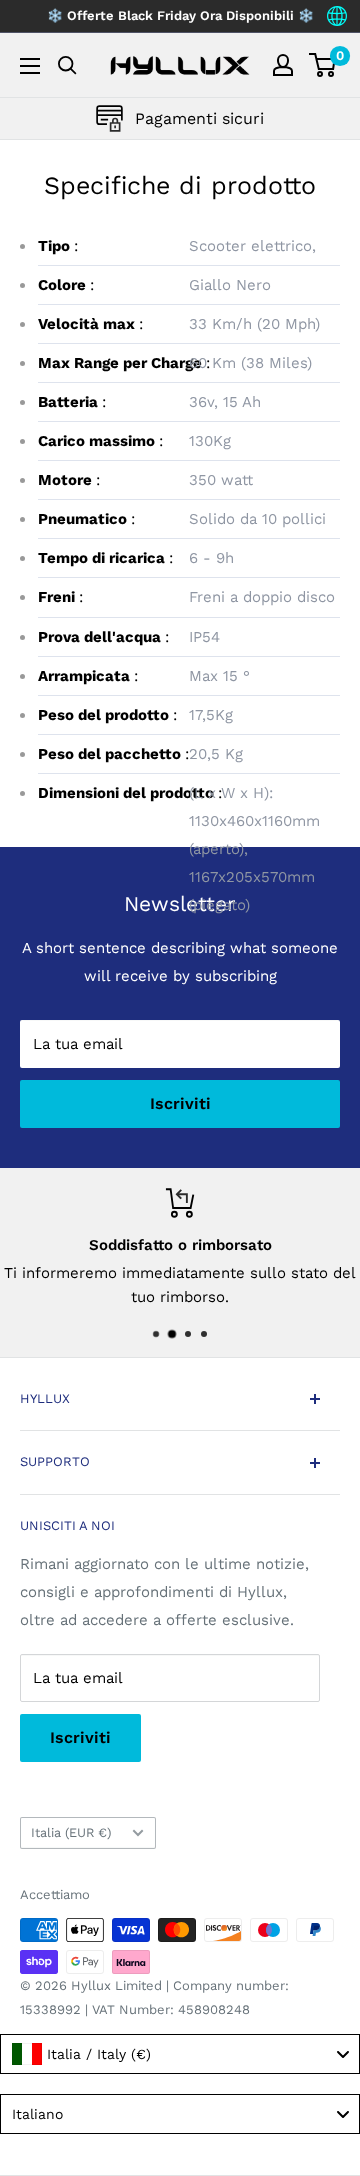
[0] (323, 65)
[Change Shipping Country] (337, 16)
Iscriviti (180, 1103)
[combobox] (180, 2054)
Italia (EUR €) (71, 1832)
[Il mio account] (283, 65)
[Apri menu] (30, 66)
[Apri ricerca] (67, 65)
